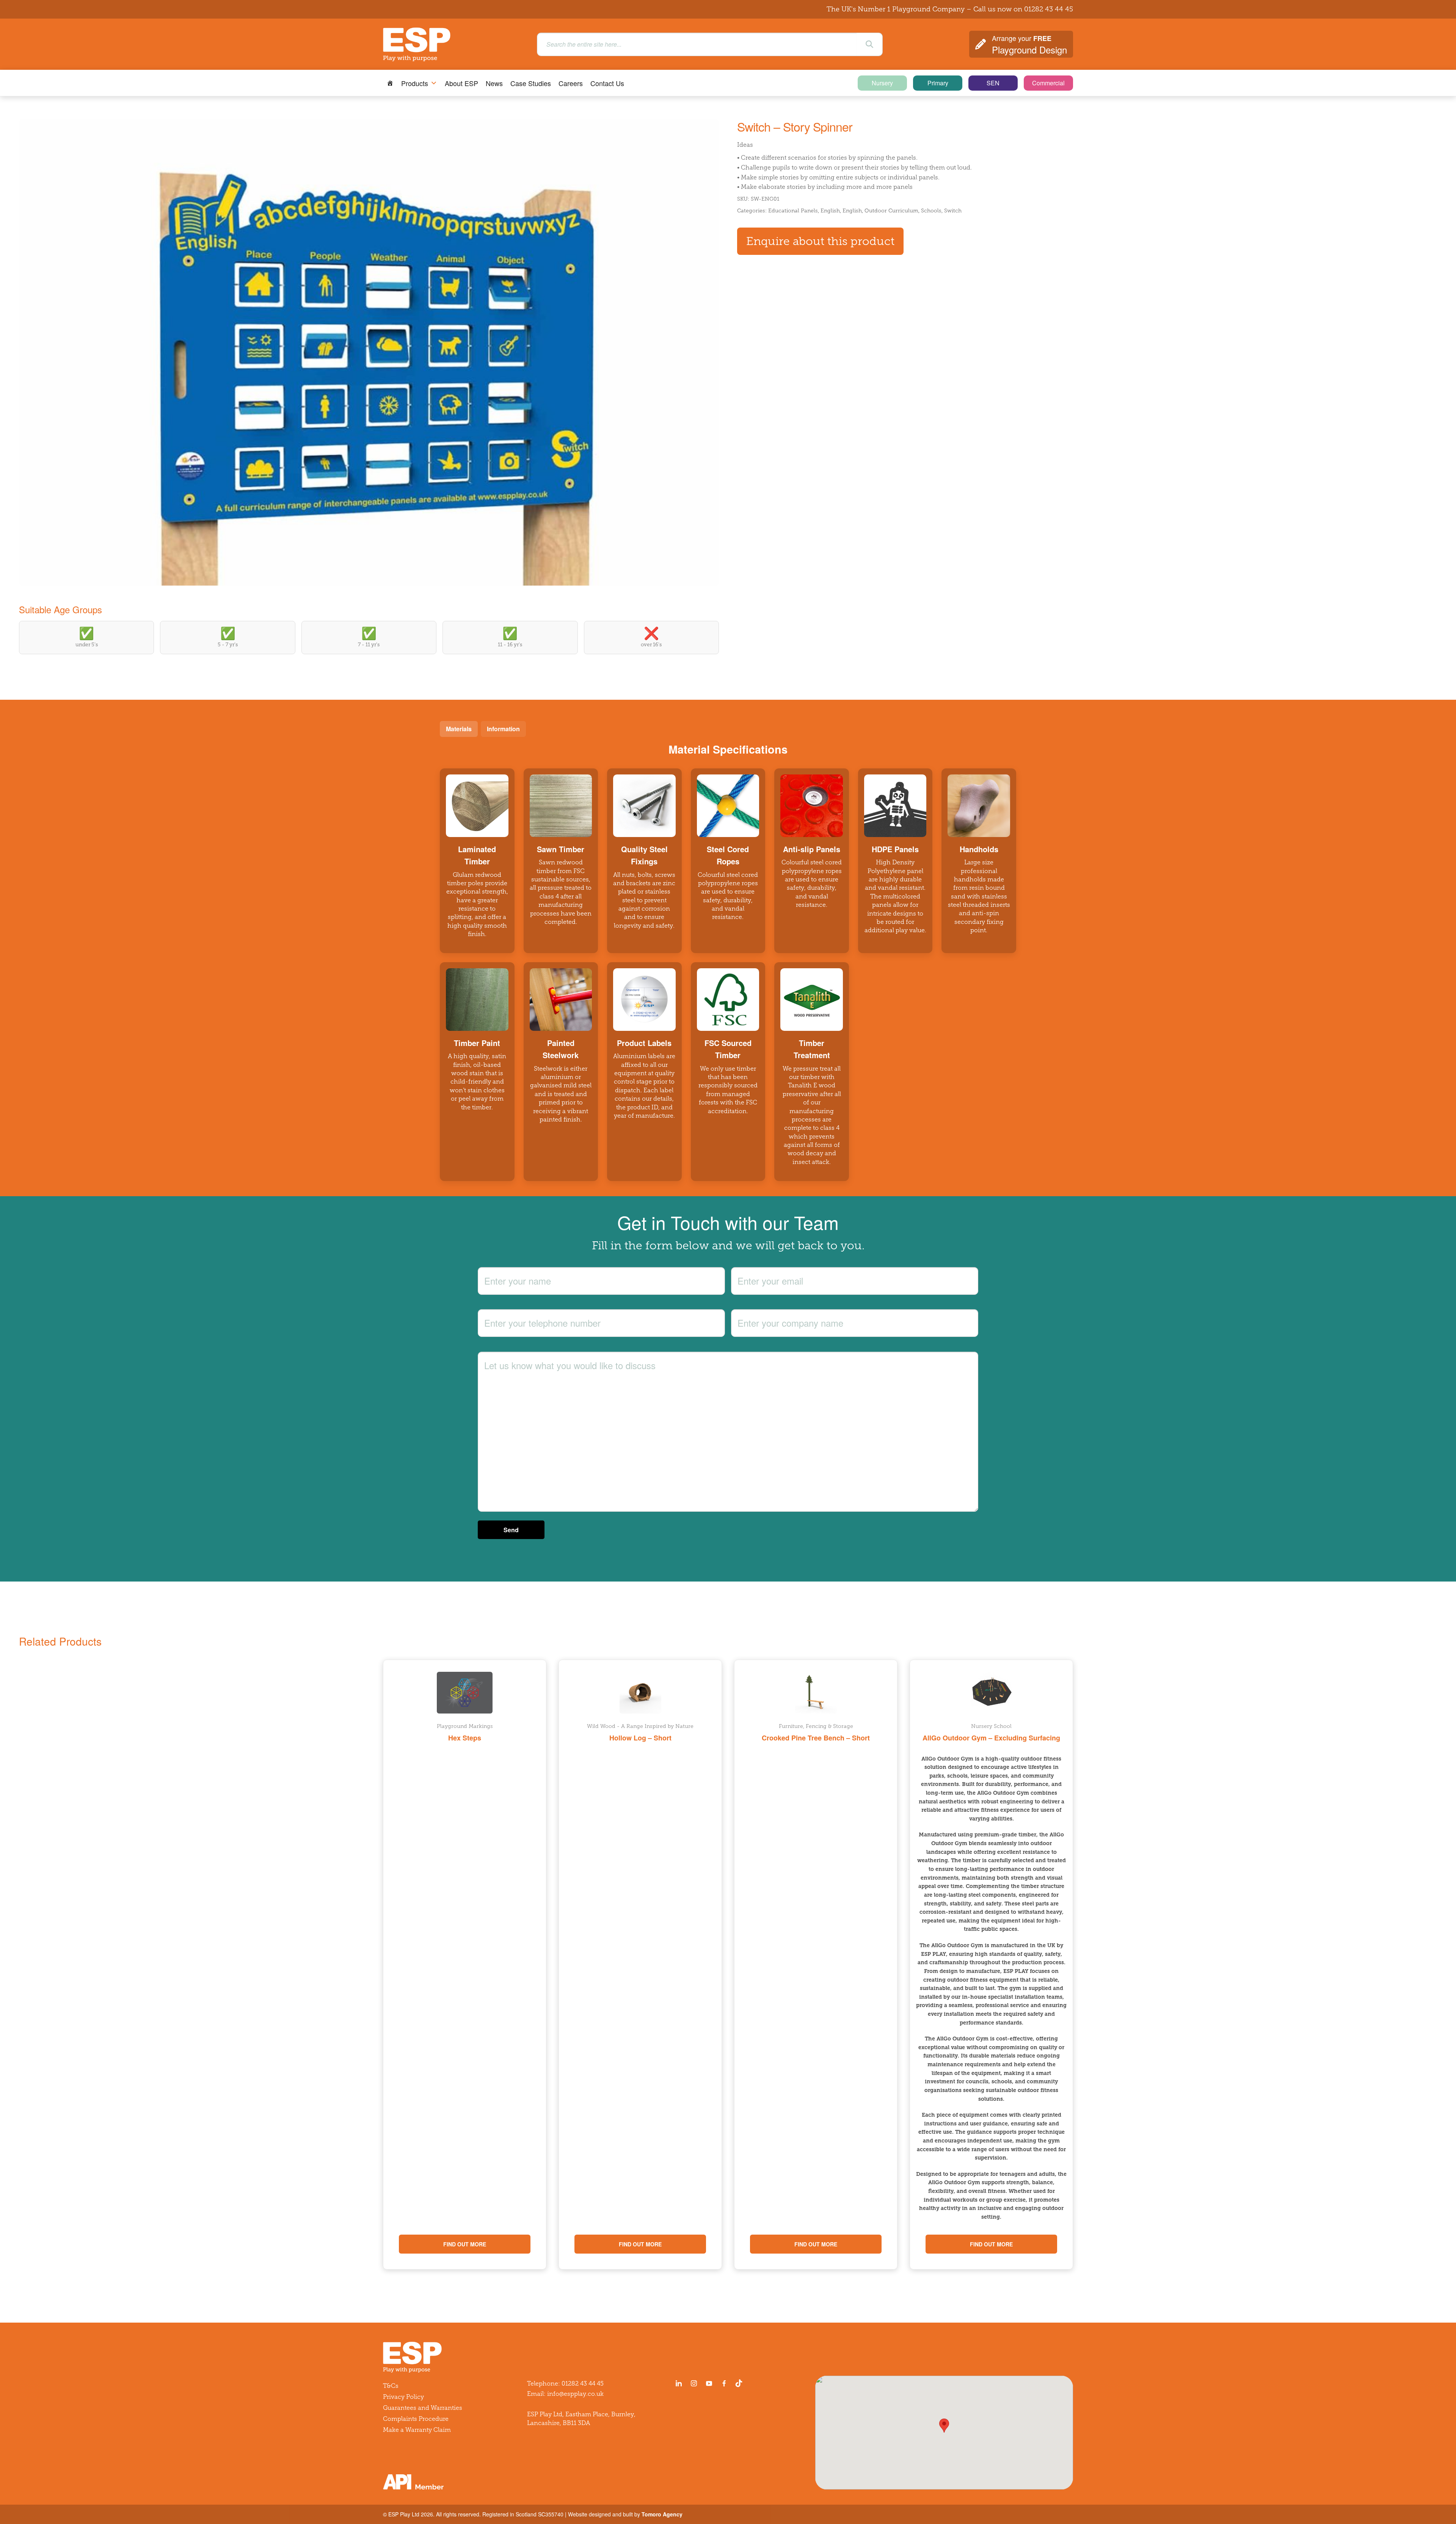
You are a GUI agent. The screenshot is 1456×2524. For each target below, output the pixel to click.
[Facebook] (724, 2383)
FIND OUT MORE (465, 2244)
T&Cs (391, 2386)
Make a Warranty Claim (417, 2430)
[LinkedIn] (679, 2383)
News (494, 83)
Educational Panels (793, 211)
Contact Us (607, 83)
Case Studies (531, 83)
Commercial (1048, 83)
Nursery (882, 83)
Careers (571, 83)
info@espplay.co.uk (575, 2394)
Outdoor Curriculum (891, 211)
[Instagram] (694, 2383)
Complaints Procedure (416, 2419)
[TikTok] (741, 2383)
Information (503, 729)
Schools (931, 211)
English (830, 211)
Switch (953, 211)
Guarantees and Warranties (423, 2408)
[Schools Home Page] (390, 83)
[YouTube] (709, 2383)
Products (415, 83)
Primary (938, 83)
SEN (993, 83)
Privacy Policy (403, 2397)
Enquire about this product (820, 241)
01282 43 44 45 (1049, 9)
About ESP (461, 83)
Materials (459, 729)
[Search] (869, 44)
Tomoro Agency (662, 2514)
